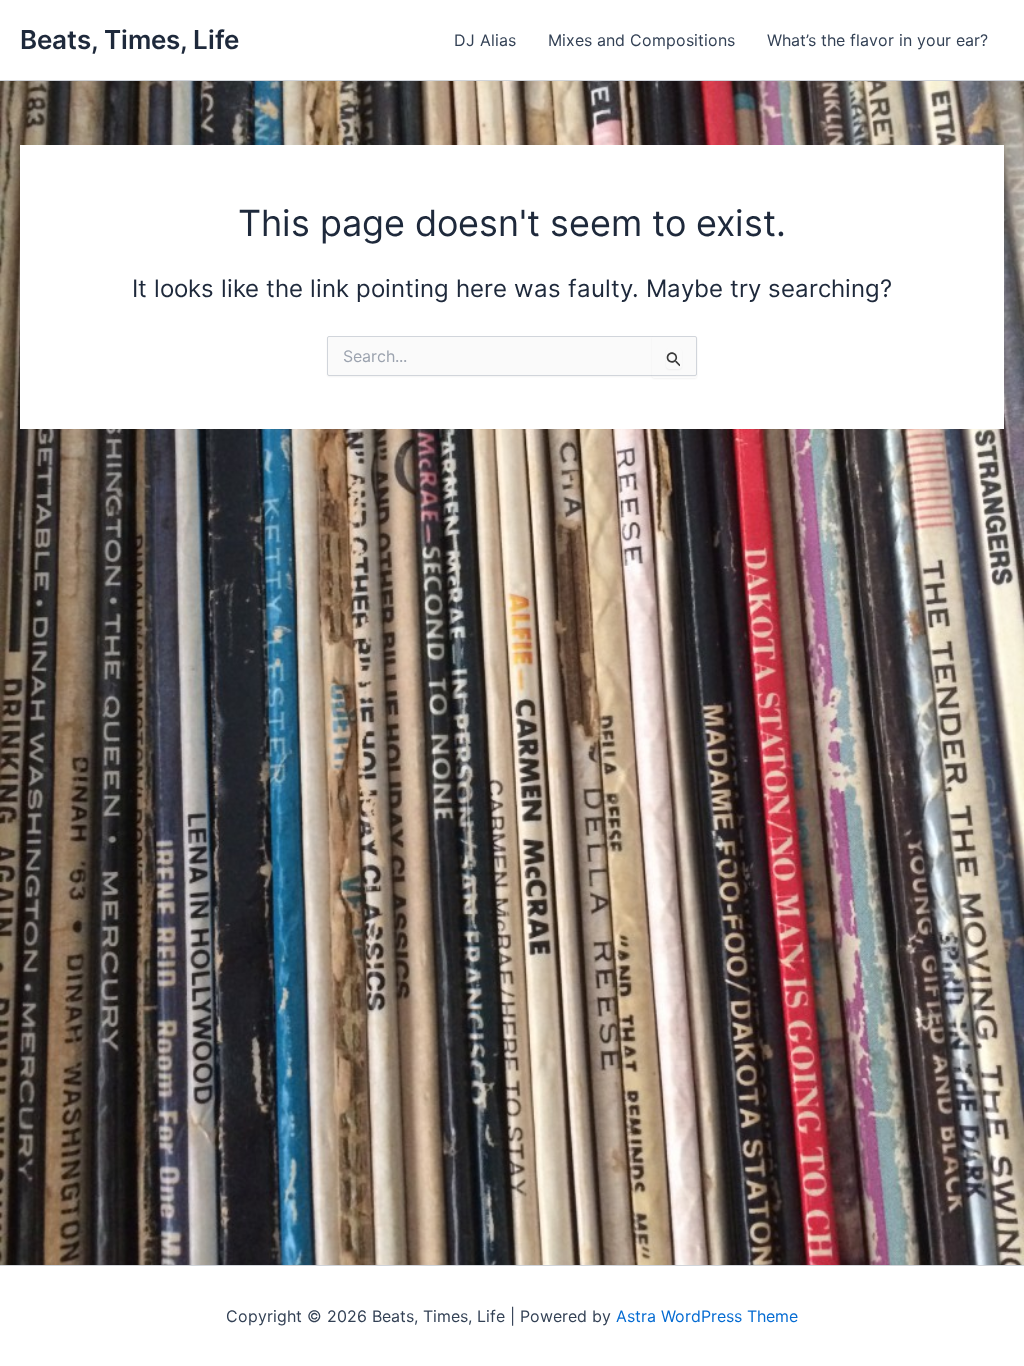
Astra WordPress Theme (707, 1316)
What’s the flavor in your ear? (877, 40)
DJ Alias (485, 40)
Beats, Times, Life (129, 39)
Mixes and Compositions (641, 40)
